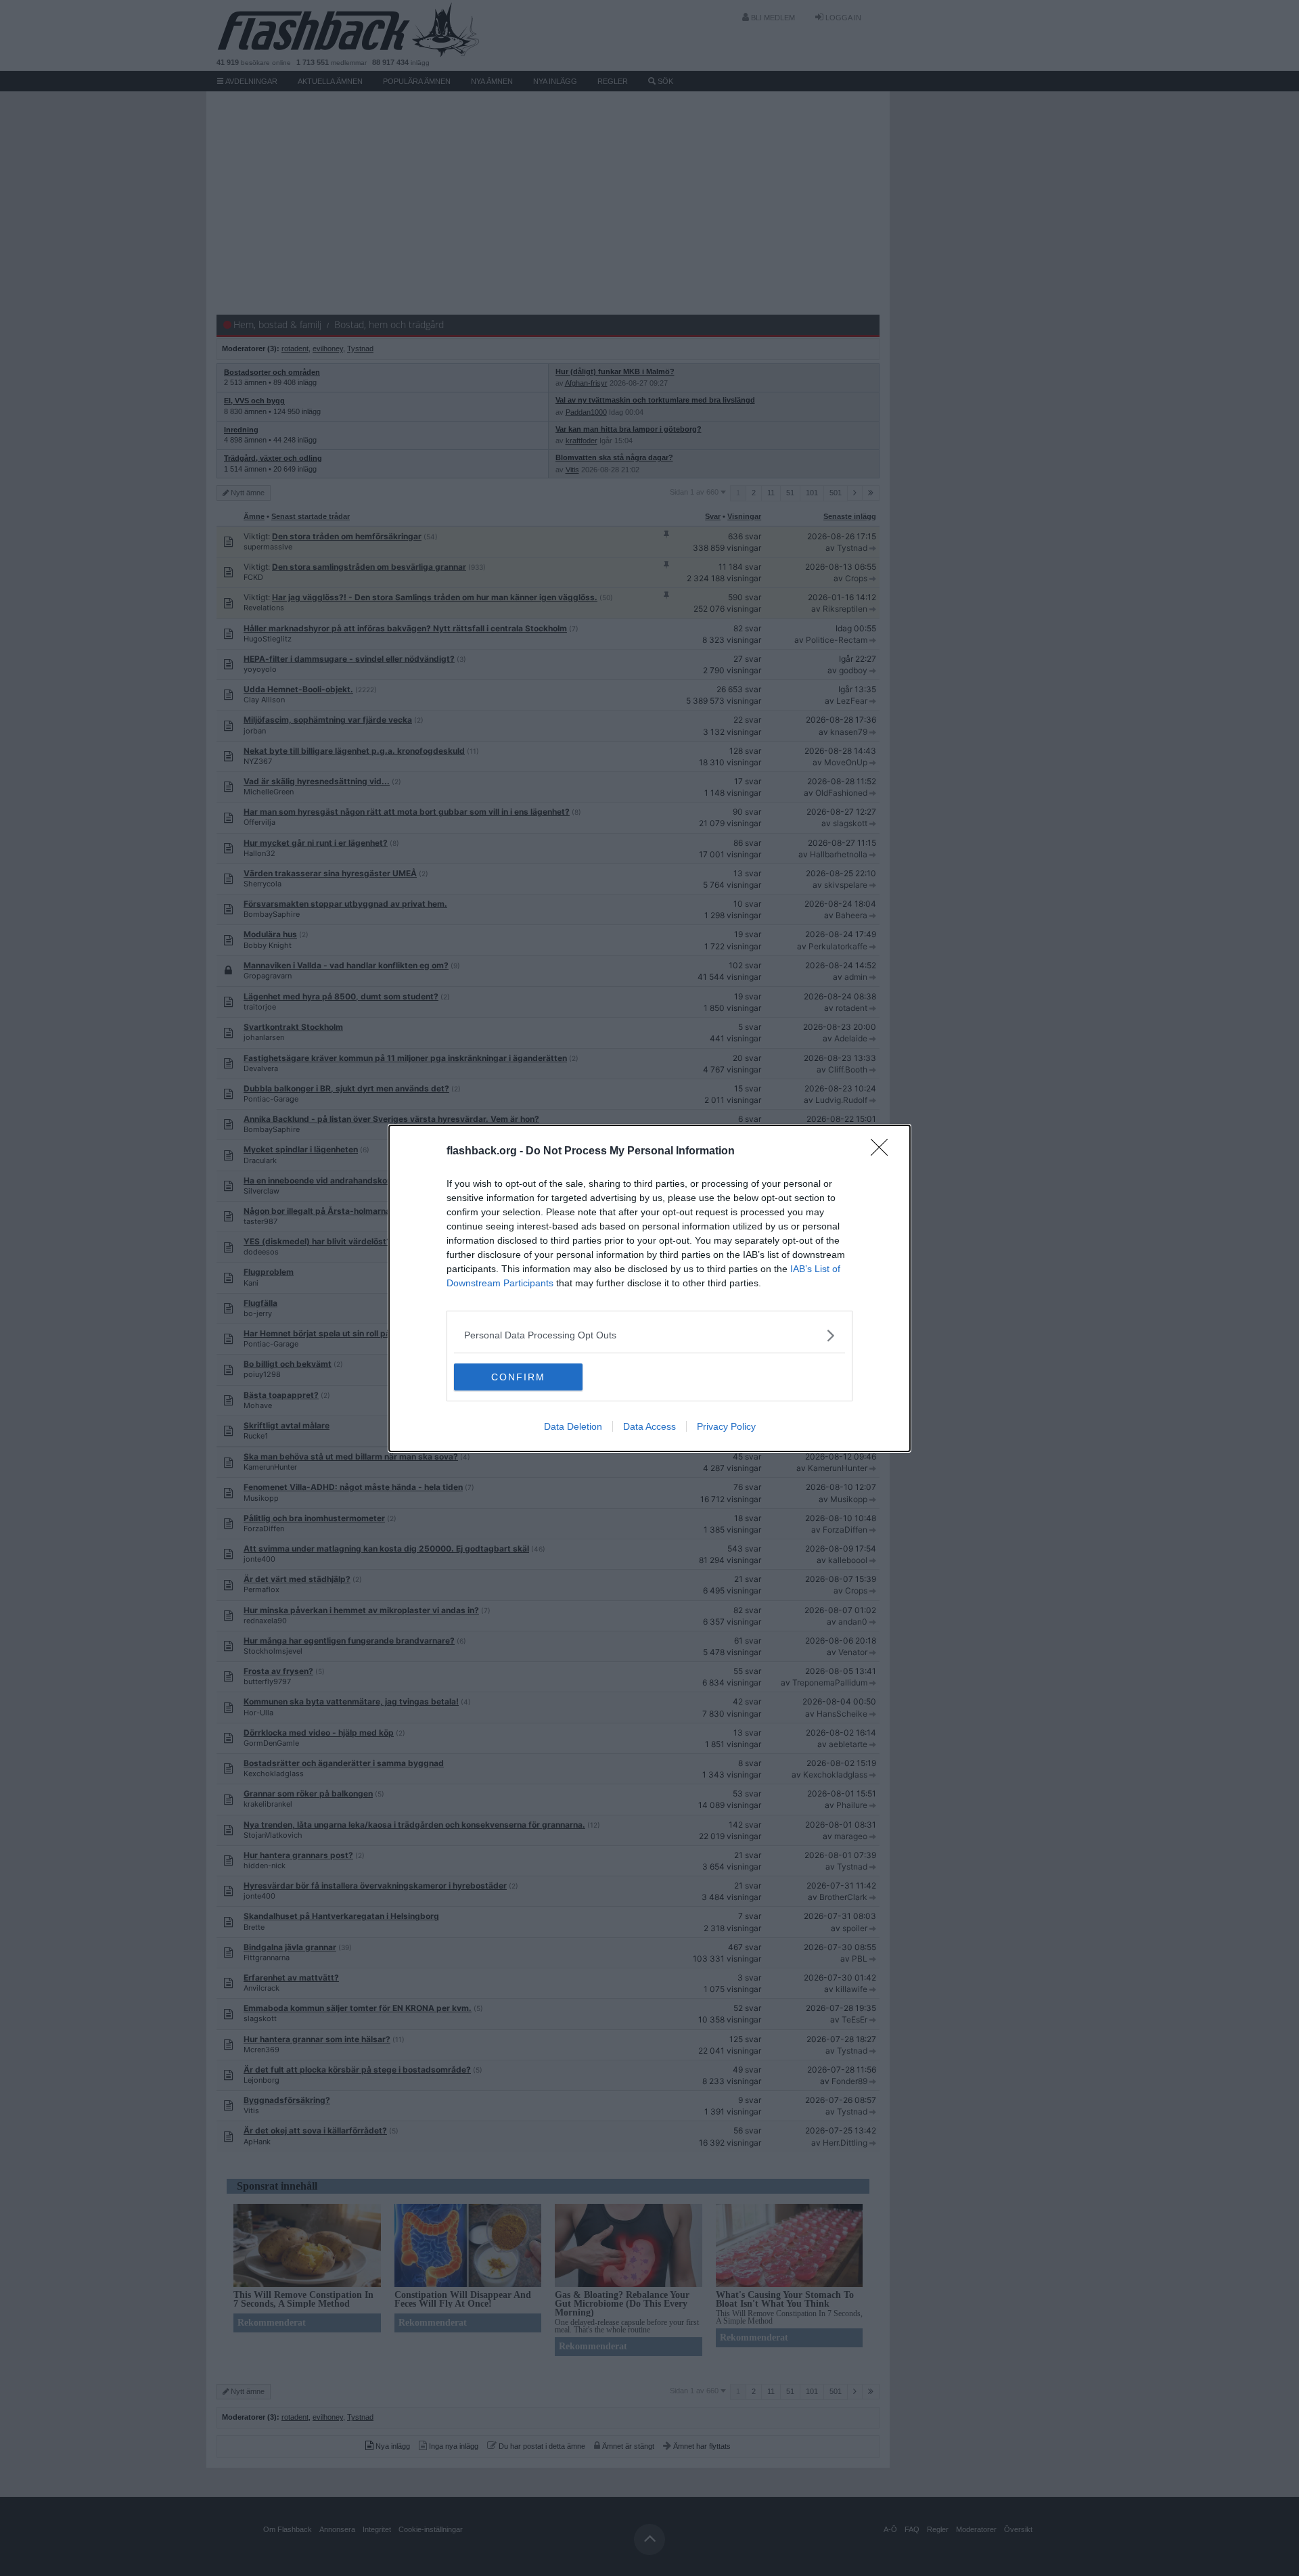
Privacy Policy (726, 1426)
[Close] (884, 1152)
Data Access (649, 1426)
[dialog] (649, 1288)
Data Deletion (573, 1426)
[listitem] (649, 1335)
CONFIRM (518, 1377)
